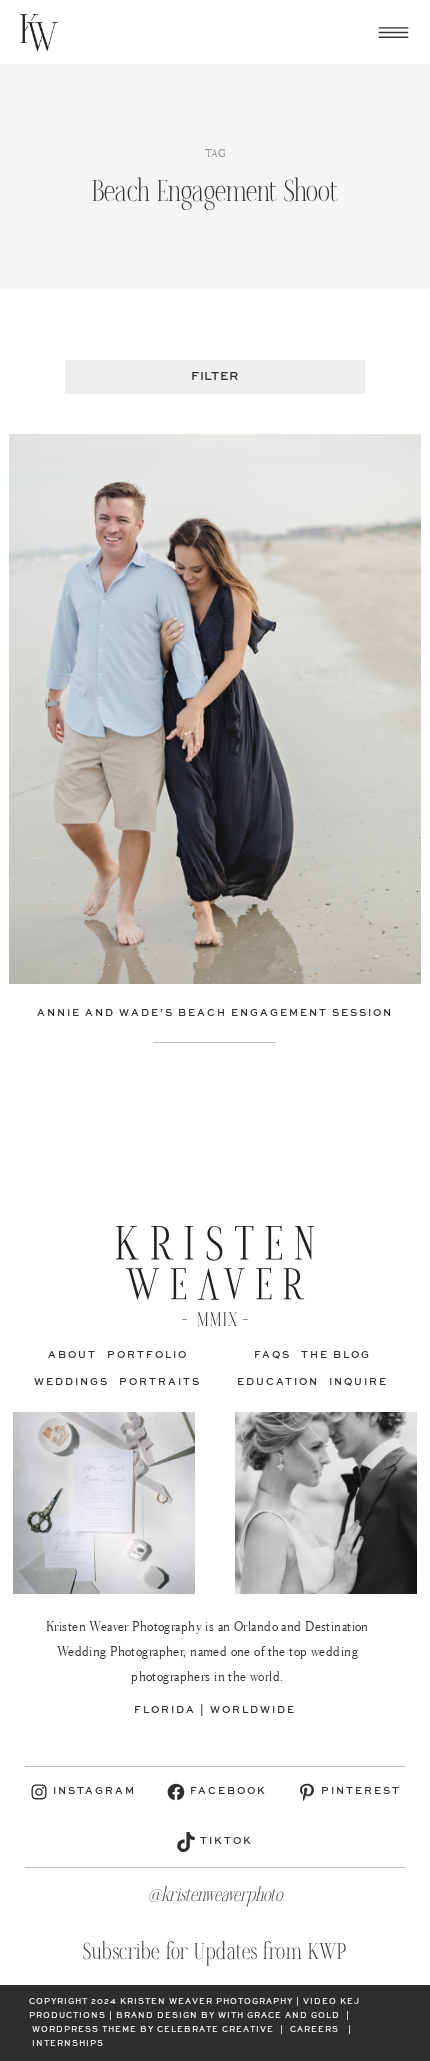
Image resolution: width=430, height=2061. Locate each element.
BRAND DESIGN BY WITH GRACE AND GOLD (228, 2016)
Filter (214, 377)
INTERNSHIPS (68, 2044)
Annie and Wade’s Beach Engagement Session (215, 1013)
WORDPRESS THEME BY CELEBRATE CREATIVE (153, 2030)
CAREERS (314, 2030)
